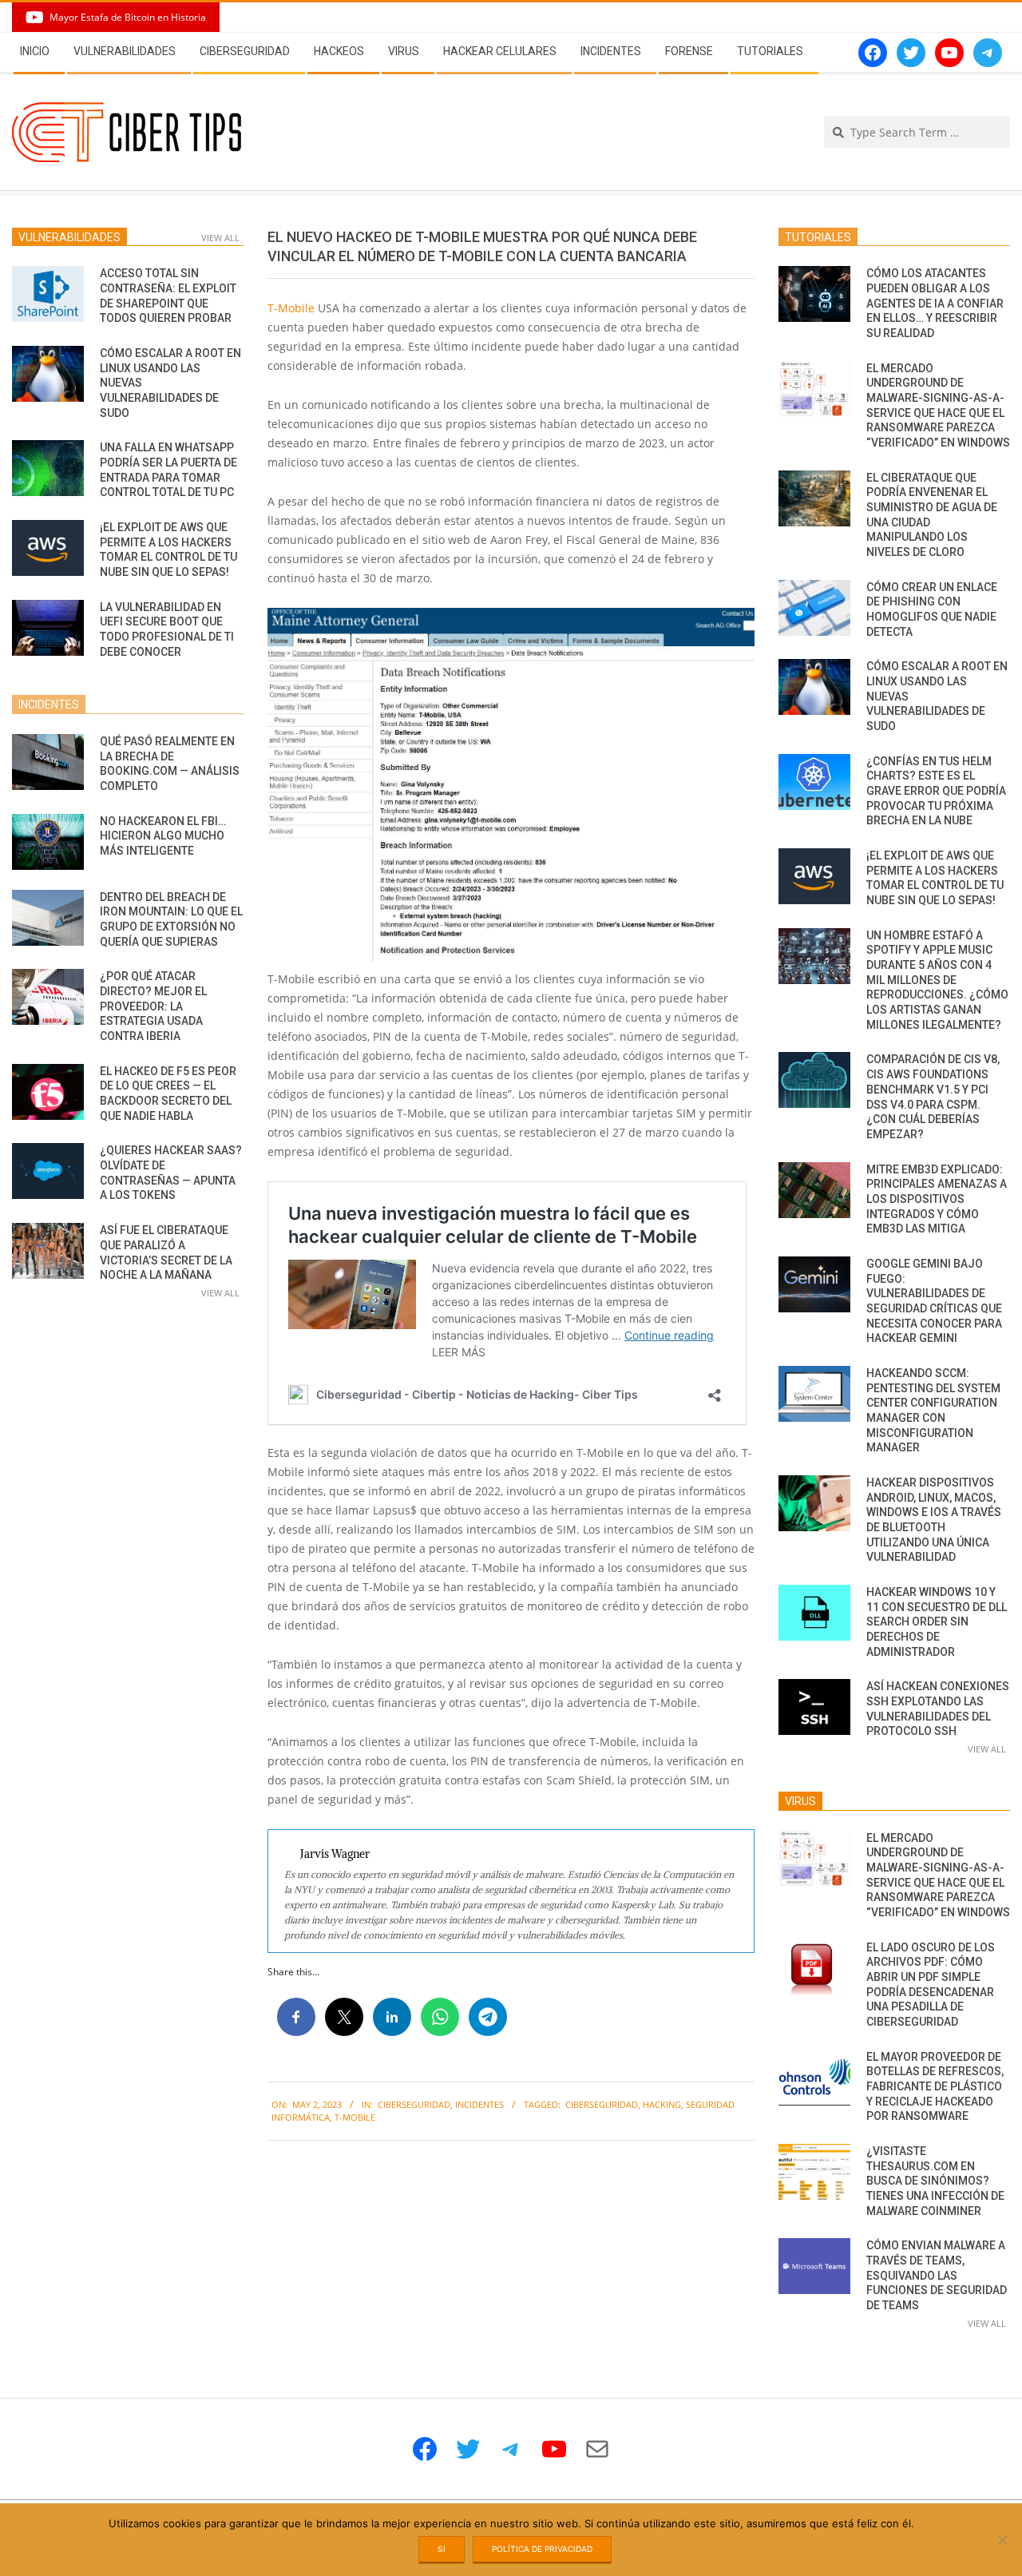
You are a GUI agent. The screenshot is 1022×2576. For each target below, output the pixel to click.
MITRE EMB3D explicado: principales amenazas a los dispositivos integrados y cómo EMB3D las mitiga (937, 1199)
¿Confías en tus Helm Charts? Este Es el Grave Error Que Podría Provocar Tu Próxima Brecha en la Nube (936, 791)
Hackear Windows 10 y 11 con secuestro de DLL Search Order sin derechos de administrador (937, 1622)
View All (220, 238)
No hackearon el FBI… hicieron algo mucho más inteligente (163, 836)
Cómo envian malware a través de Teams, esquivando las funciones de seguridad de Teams (937, 2275)
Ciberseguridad (414, 2104)
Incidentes (479, 2104)
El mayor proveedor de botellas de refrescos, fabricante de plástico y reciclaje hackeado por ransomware (935, 2087)
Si (442, 2549)
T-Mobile (291, 308)
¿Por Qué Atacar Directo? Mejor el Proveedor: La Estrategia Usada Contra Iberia (153, 1006)
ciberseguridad (602, 2104)
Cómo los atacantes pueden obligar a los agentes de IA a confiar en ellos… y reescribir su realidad (935, 303)
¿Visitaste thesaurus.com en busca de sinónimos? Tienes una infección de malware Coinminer (935, 2181)
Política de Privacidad (542, 2549)
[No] (1002, 2540)
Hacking (662, 2104)
